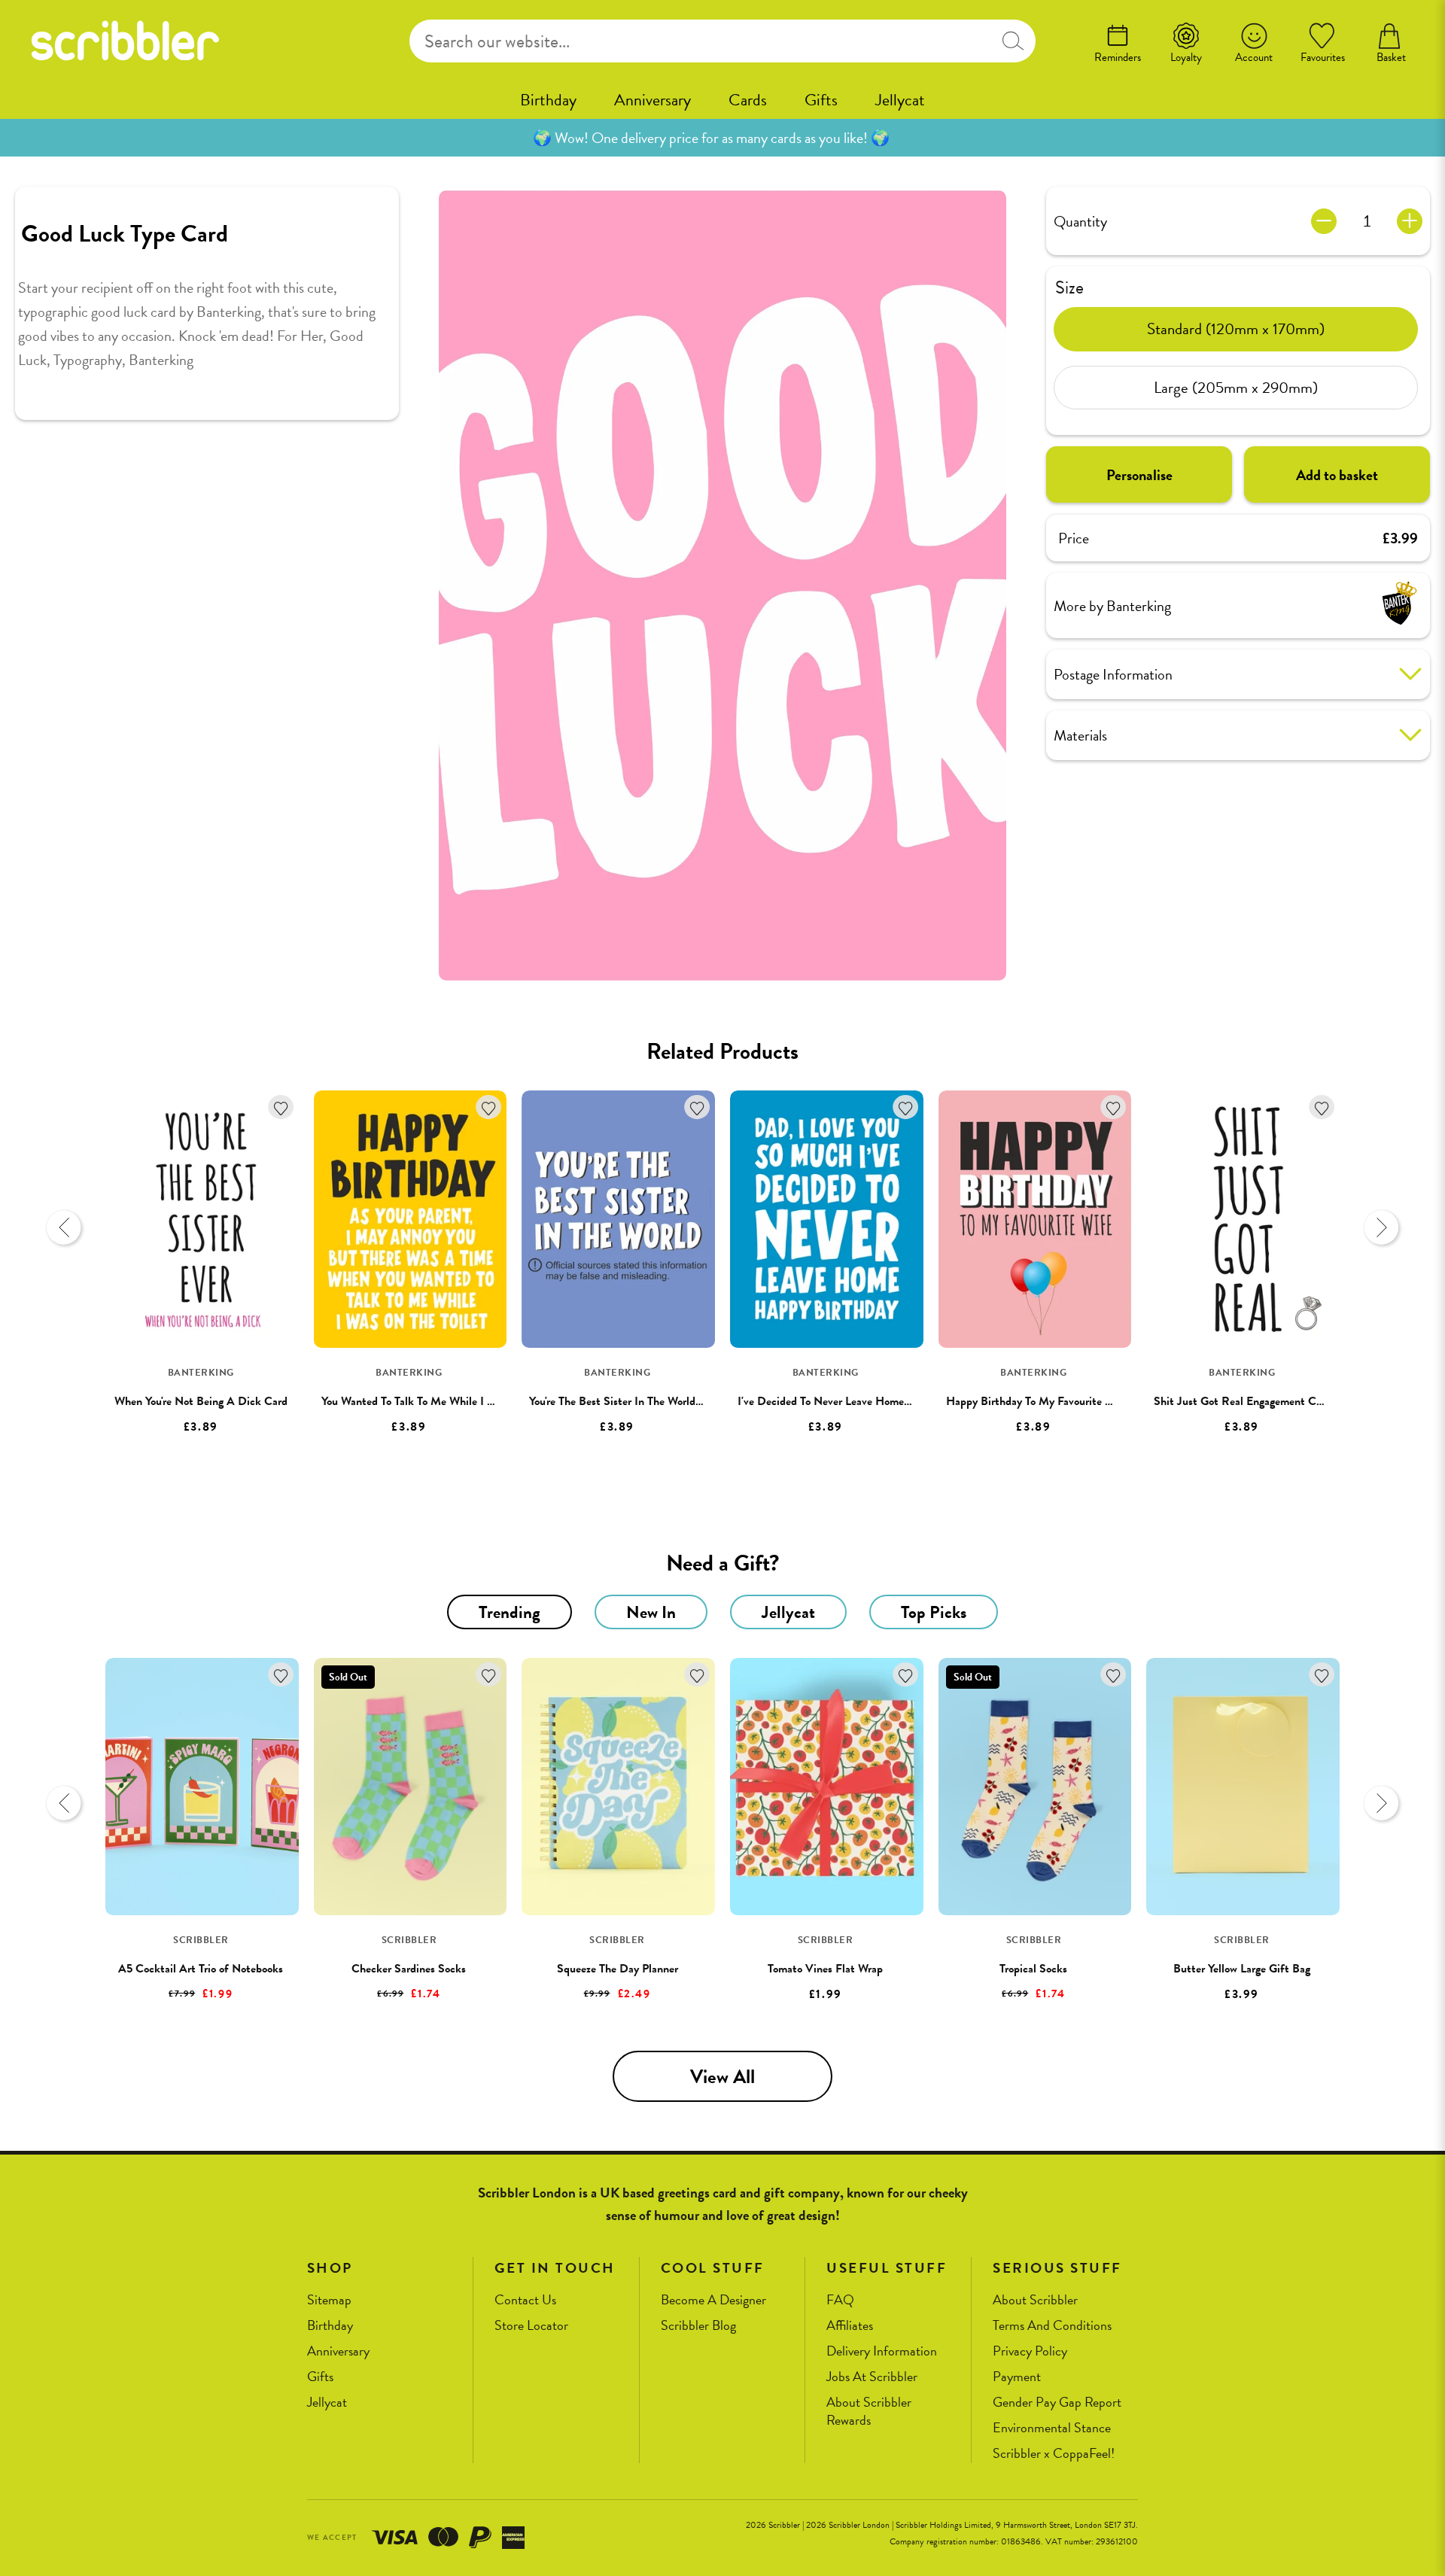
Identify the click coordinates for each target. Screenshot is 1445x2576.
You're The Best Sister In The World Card (625, 1401)
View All (722, 2077)
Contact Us (525, 2300)
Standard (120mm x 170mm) (1236, 328)
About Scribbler (1035, 2300)
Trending (510, 1612)
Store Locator (531, 2326)
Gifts (821, 100)
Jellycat (900, 100)
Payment (1017, 2377)
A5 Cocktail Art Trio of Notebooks (201, 1969)
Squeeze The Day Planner (618, 1969)
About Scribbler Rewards (869, 2412)
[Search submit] (1013, 41)
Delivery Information (882, 2351)
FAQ (840, 2300)
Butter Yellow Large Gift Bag (1242, 1969)
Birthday (548, 100)
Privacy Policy (1030, 2351)
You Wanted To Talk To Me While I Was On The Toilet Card (461, 1401)
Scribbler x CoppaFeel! (1054, 2454)
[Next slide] (1381, 1227)
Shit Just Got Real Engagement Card (1243, 1401)
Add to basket (1337, 474)
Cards (748, 100)
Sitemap (329, 2300)
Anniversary (653, 100)
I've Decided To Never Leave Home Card (834, 1401)
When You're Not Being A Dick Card (201, 1401)
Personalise (1139, 474)
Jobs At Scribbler (872, 2377)
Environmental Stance (1052, 2428)
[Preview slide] (64, 1227)
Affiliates (850, 2326)
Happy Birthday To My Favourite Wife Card (1050, 1401)
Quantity (1080, 220)
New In (651, 1612)
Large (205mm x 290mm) (1236, 387)
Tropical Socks (1033, 1969)
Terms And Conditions (1052, 2326)
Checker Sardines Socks (409, 1969)
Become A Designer (713, 2300)
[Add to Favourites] (281, 1107)
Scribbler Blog (698, 2326)
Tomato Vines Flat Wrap (825, 1969)
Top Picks (934, 1612)
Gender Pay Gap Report (1057, 2403)
